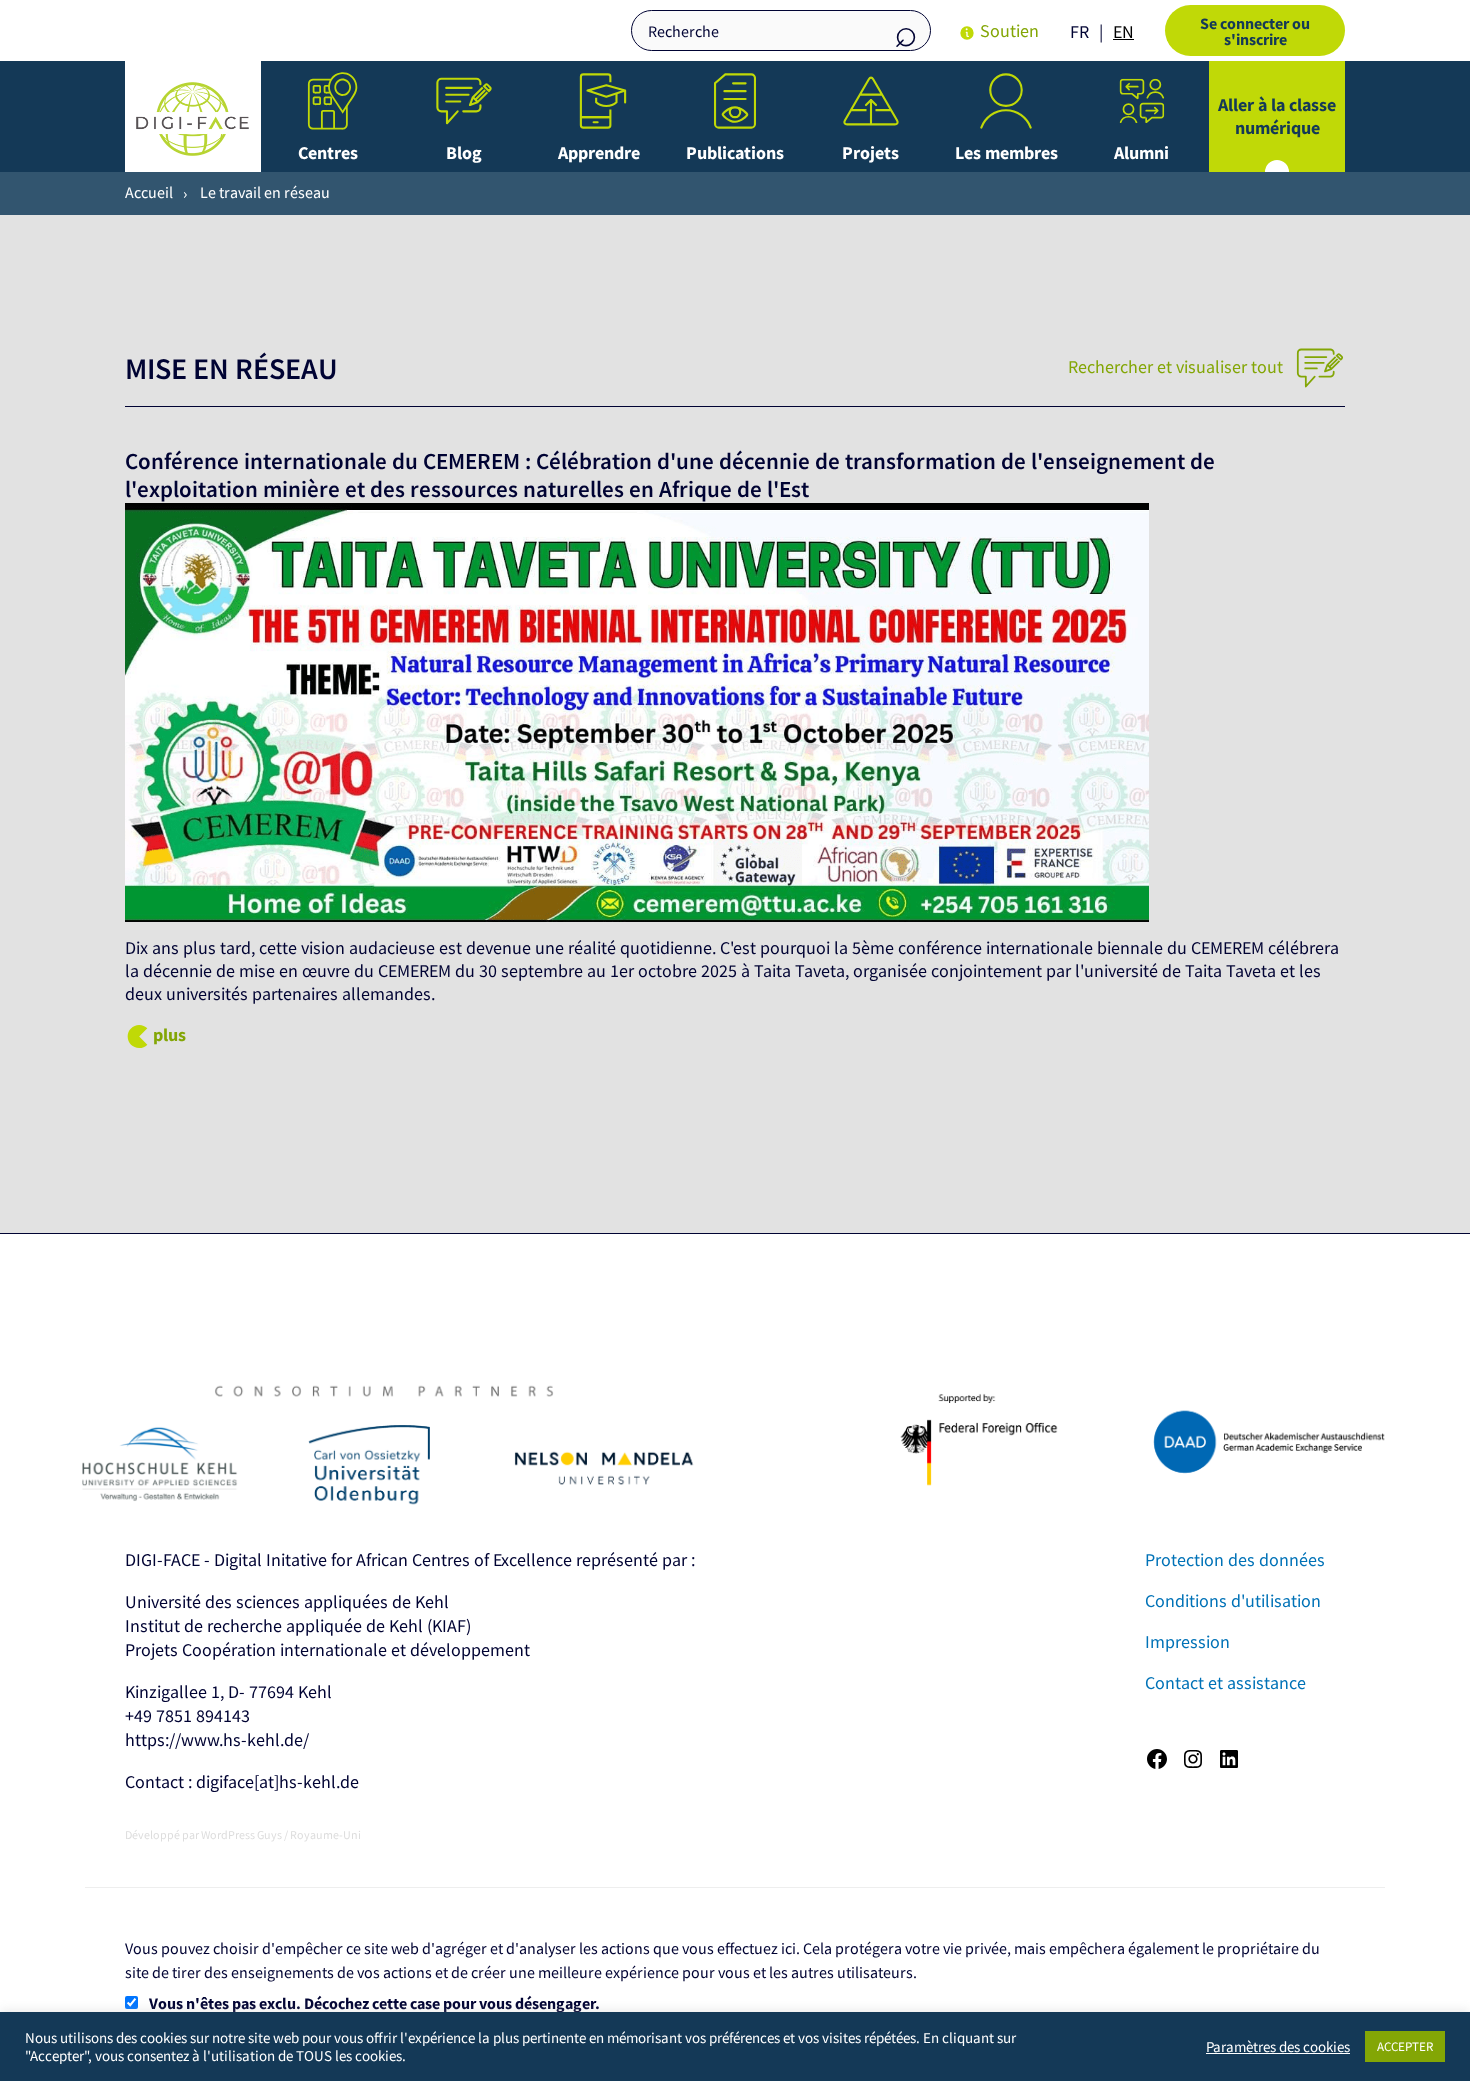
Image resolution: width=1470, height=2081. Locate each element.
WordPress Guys (241, 1834)
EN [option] (1123, 31)
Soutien (1009, 30)
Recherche (906, 32)
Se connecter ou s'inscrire (1255, 31)
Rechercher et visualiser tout (1177, 366)
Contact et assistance (1225, 1682)
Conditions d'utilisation (1233, 1600)
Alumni (1141, 152)
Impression (1187, 1641)
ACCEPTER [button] (1405, 2046)
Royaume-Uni (325, 1834)
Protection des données (1235, 1559)
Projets (870, 152)
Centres (328, 152)
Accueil (149, 192)
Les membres (1006, 152)
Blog (464, 152)
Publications (735, 152)
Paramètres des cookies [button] (1278, 2047)
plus (169, 1034)
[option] (1123, 32)
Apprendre (599, 152)
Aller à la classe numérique (1277, 116)
